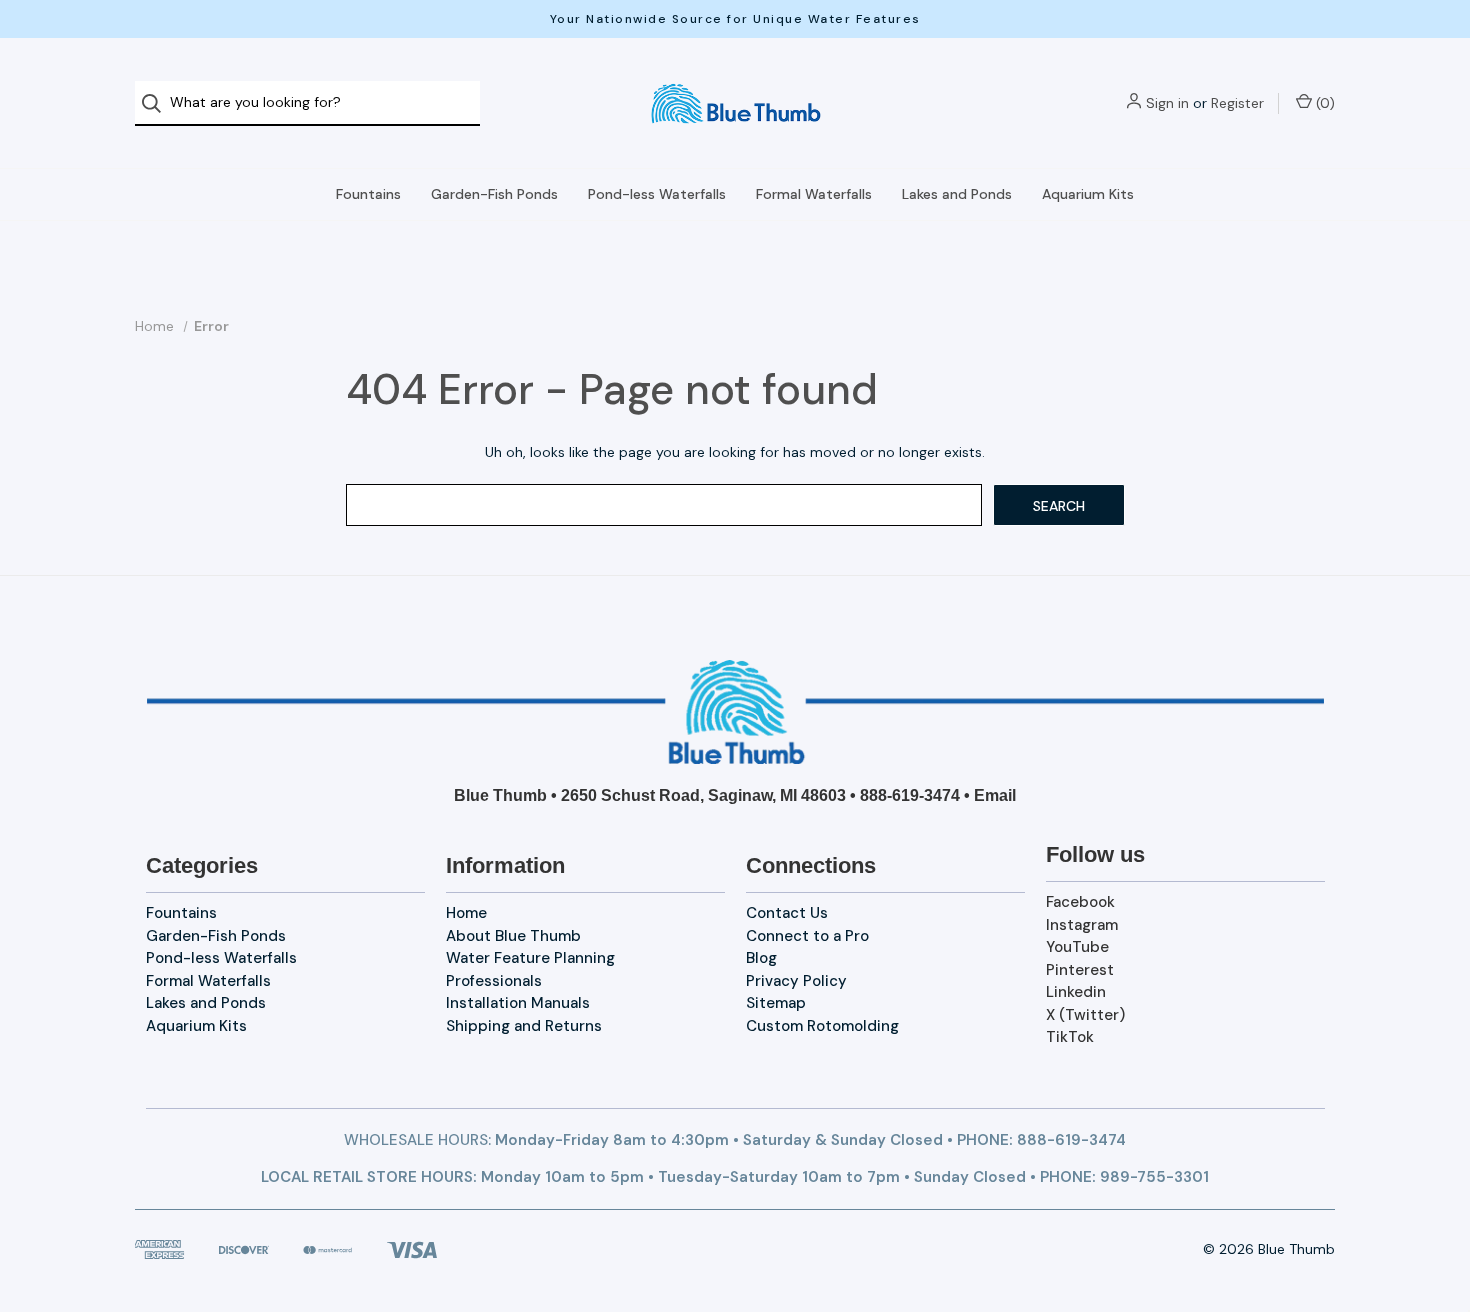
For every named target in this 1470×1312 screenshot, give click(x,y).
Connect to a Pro (807, 936)
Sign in (1167, 103)
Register (1237, 103)
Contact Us (787, 913)
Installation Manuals (518, 1003)
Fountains (368, 194)
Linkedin (1076, 992)
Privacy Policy (796, 981)
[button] (735, 712)
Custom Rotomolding (822, 1026)
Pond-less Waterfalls (657, 194)
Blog (761, 958)
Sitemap (776, 1003)
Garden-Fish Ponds (494, 194)
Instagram (1082, 925)
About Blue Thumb (513, 936)
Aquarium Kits (1088, 194)
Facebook (1080, 902)
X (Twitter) (1085, 1015)
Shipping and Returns (524, 1026)
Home (466, 913)
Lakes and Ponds (957, 194)
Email (995, 795)
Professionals (494, 981)
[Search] (157, 103)
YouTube (1077, 947)
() (1323, 103)
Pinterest (1080, 970)
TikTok (1070, 1037)
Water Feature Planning (530, 958)
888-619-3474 (910, 795)
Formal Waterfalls (814, 194)
